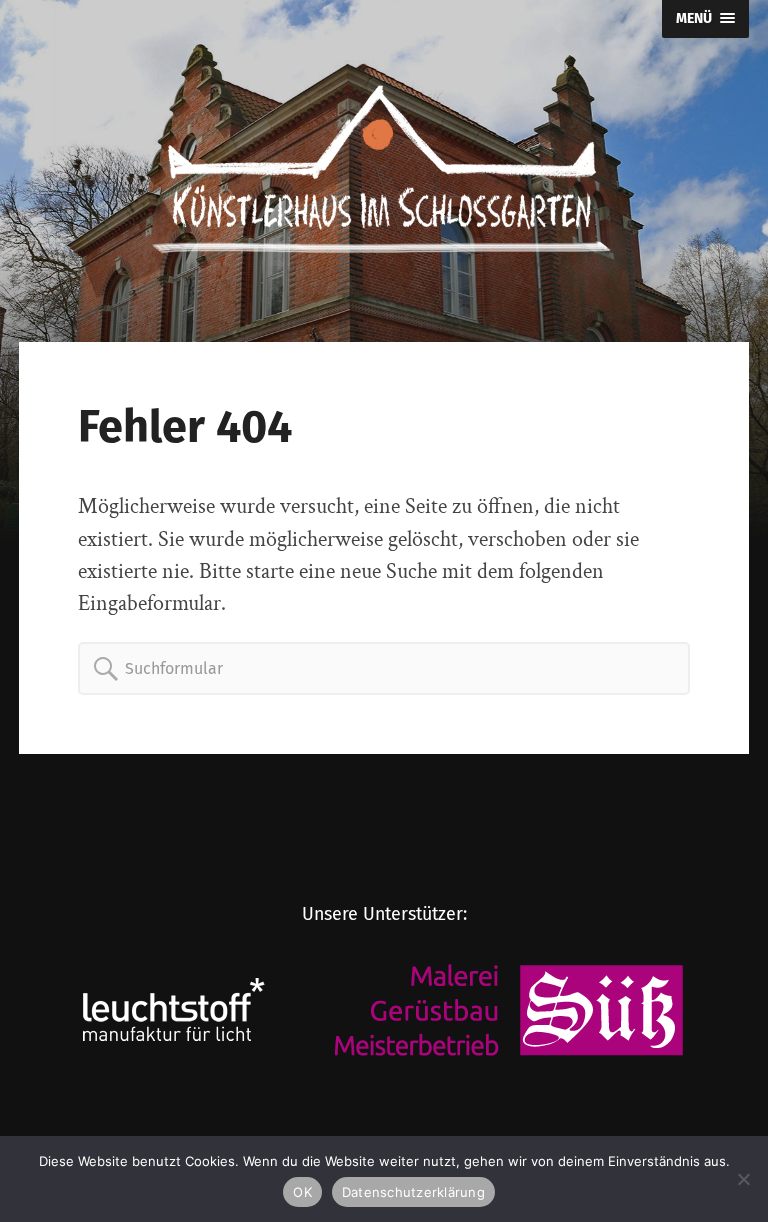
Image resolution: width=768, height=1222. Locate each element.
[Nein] (743, 1179)
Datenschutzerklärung (413, 1192)
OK (302, 1192)
